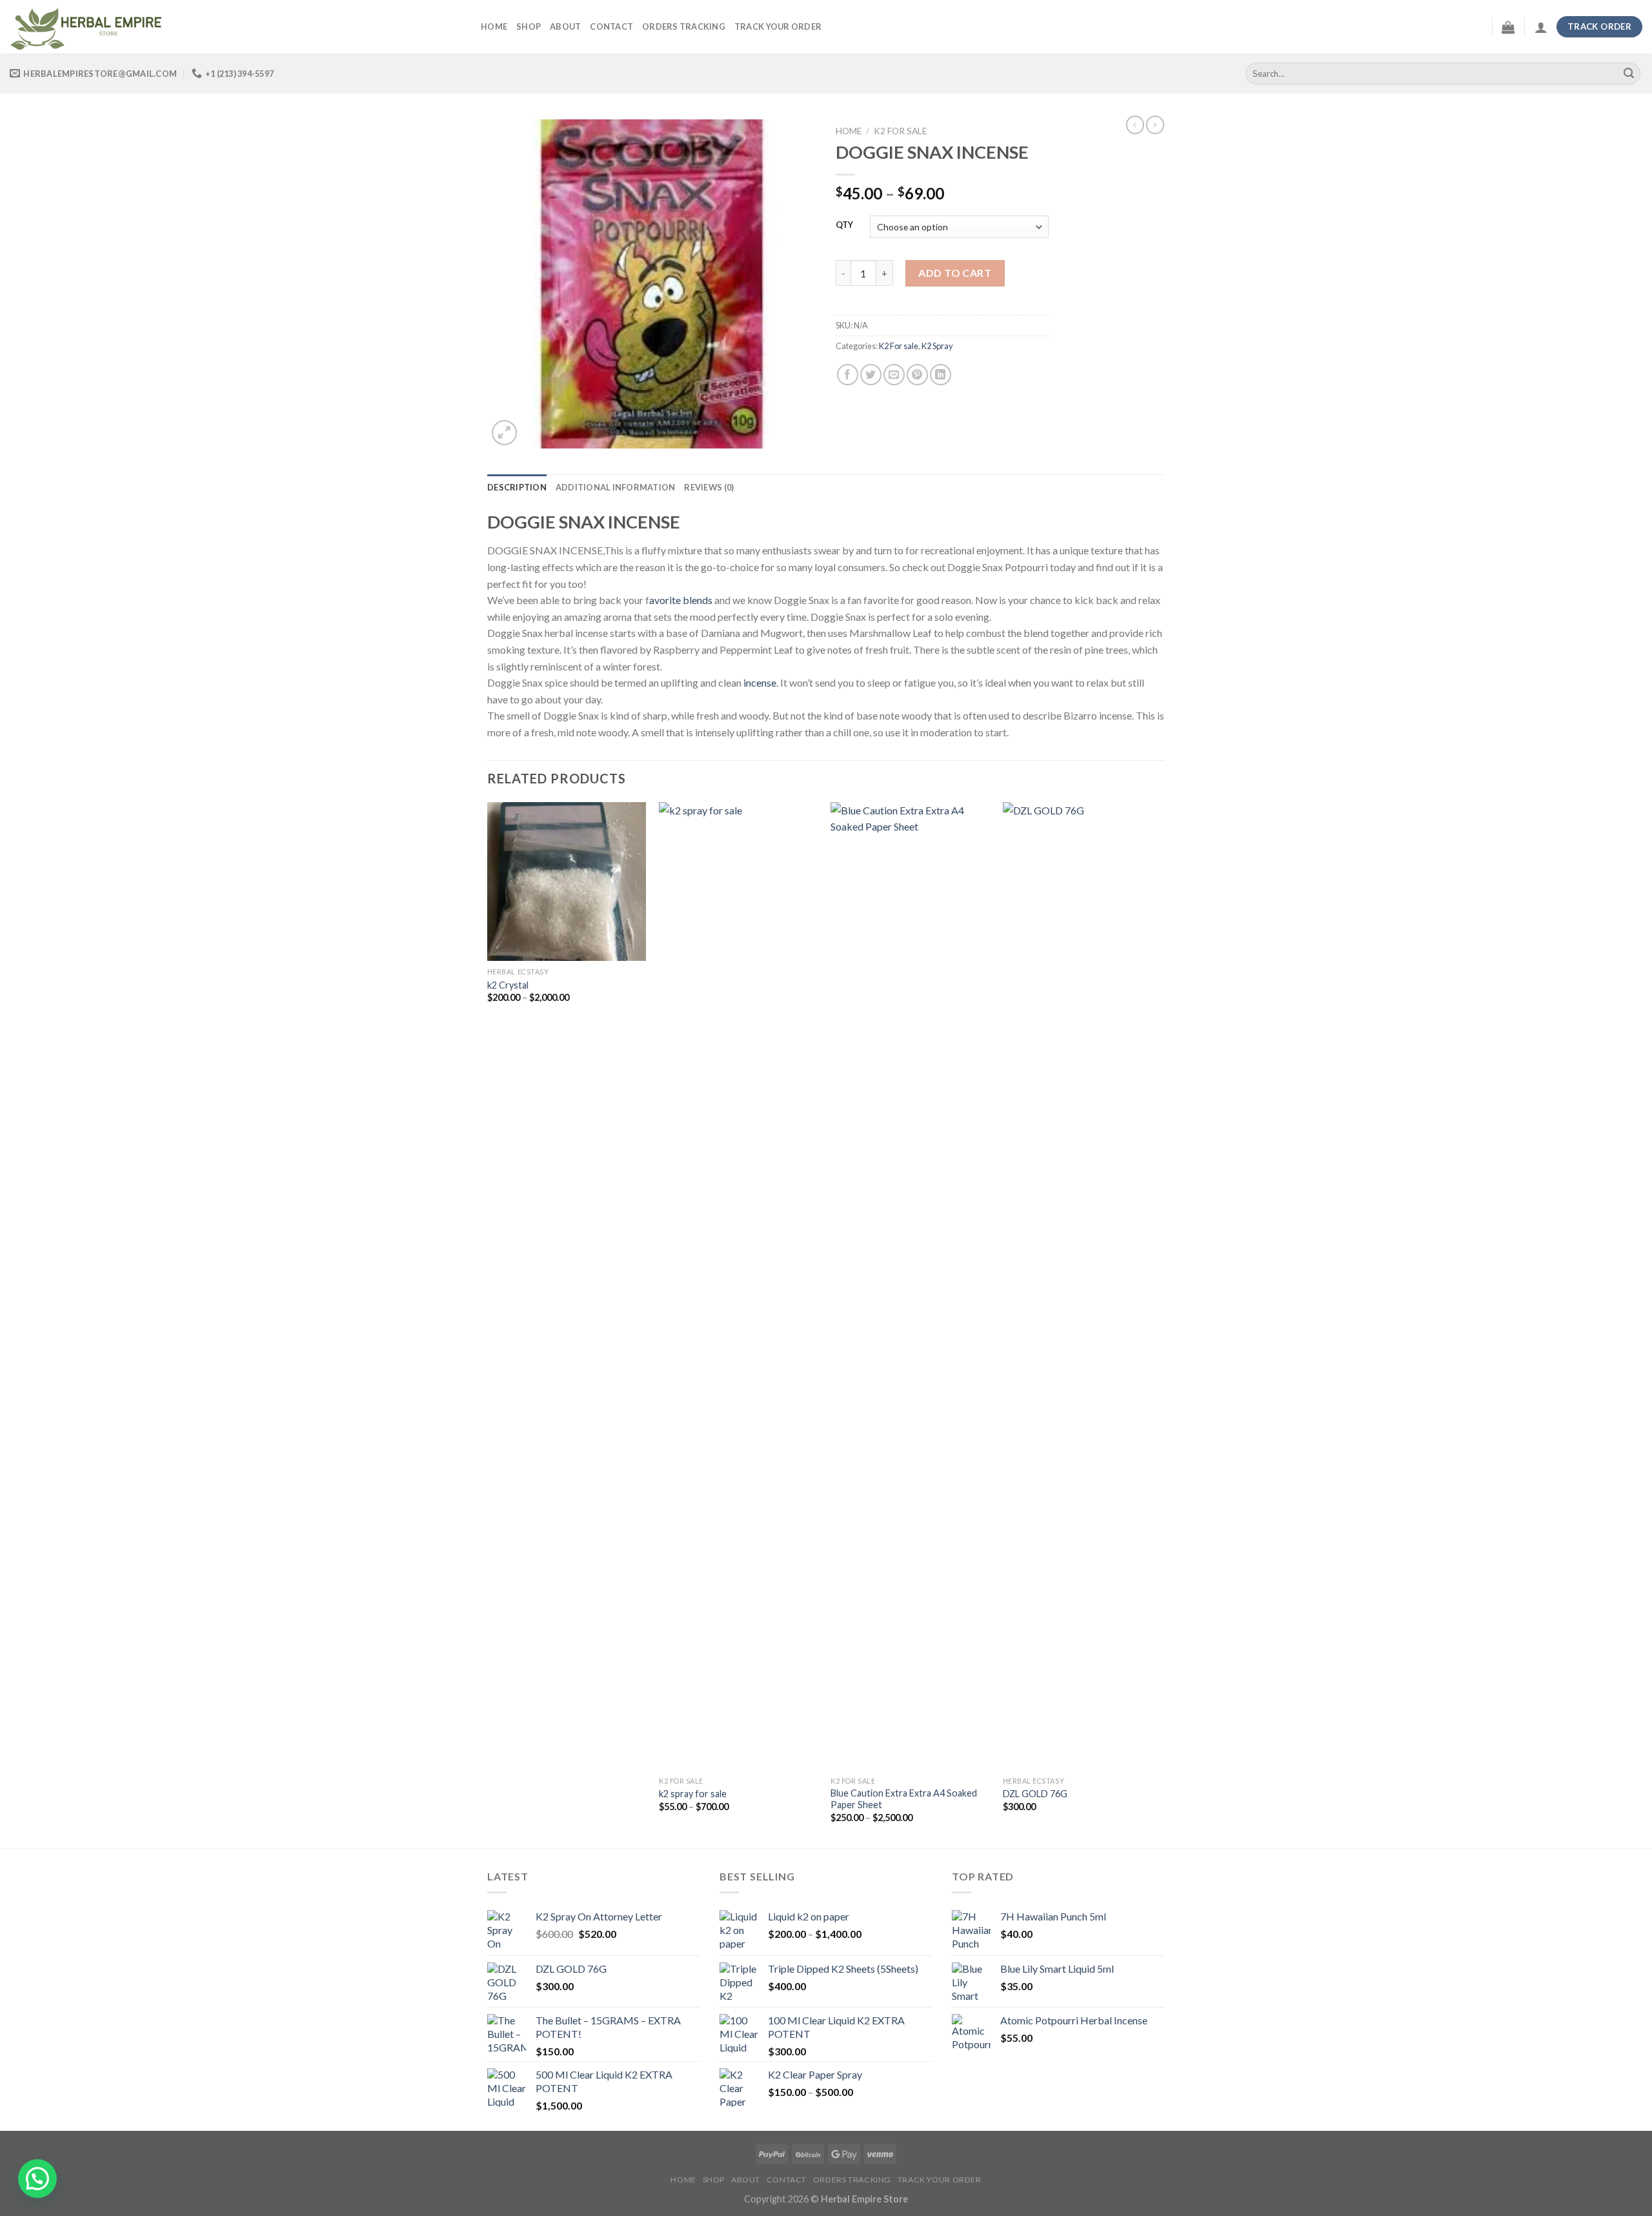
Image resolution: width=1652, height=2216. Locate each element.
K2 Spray (937, 346)
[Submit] (1629, 74)
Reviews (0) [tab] (709, 487)
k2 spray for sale (693, 1794)
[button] (37, 2179)
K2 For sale (900, 131)
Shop (529, 26)
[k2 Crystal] (567, 882)
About (565, 26)
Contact (611, 26)
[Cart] (1508, 27)
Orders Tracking (684, 26)
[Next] (1161, 1324)
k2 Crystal (508, 985)
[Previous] (488, 1324)
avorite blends (681, 600)
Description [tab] (517, 487)
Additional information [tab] (616, 487)
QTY (844, 225)
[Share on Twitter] (871, 375)
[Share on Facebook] (848, 375)
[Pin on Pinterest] (917, 375)
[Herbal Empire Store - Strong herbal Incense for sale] (236, 27)
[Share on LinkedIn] (941, 375)
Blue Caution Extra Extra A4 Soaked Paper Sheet (904, 1799)
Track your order (778, 26)
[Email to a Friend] (894, 375)
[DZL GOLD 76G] (1083, 1286)
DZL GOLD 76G (1035, 1794)
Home (494, 26)
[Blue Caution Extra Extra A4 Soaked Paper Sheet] (910, 1286)
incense (760, 682)
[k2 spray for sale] (739, 1286)
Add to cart (955, 273)
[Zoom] (504, 433)
